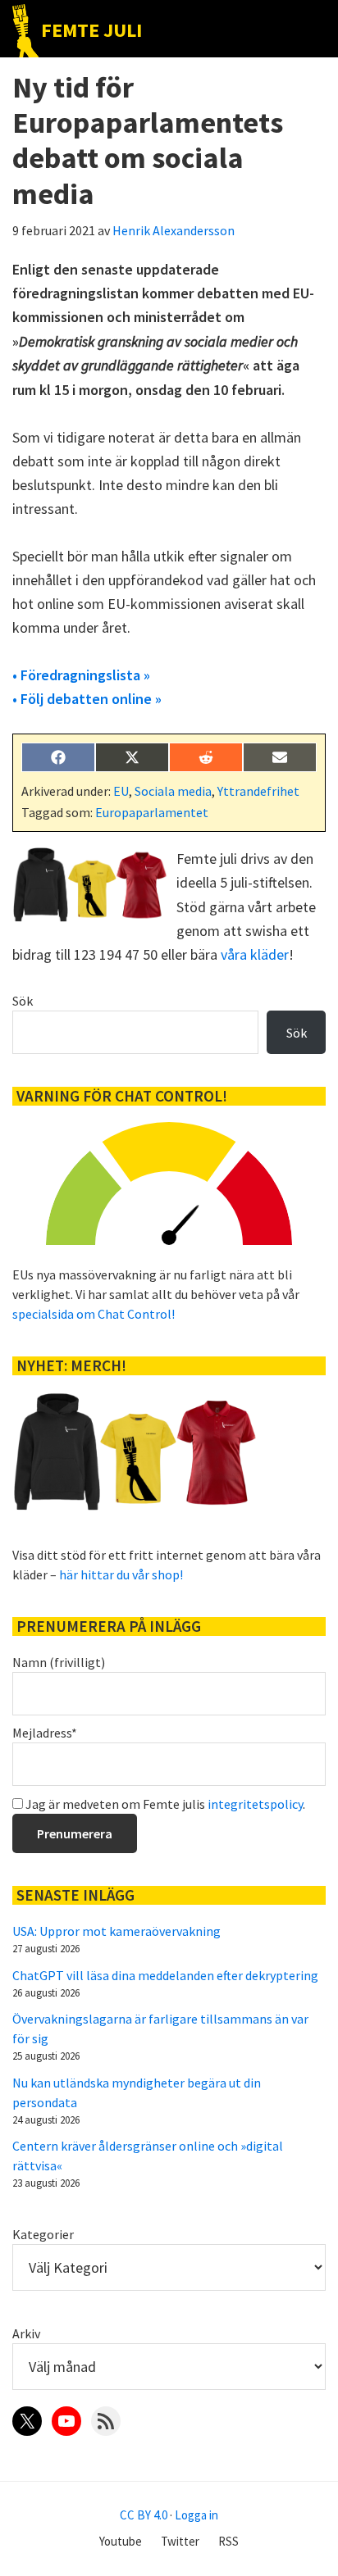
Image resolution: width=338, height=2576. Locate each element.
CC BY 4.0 (144, 2515)
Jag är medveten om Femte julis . (164, 1804)
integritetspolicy (255, 1804)
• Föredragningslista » (81, 675)
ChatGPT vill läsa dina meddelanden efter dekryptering (165, 1975)
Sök (23, 1001)
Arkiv (26, 2333)
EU (121, 791)
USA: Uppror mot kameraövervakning (116, 1931)
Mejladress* (45, 1733)
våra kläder (255, 954)
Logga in (196, 2515)
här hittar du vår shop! (121, 1574)
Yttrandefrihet (258, 791)
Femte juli (91, 30)
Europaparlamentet (152, 812)
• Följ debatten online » (87, 699)
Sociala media (173, 791)
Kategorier (43, 2234)
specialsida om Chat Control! (94, 1314)
